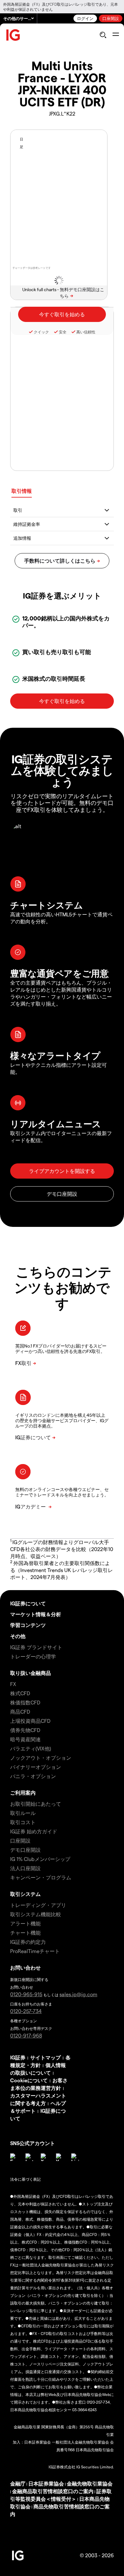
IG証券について (28, 1603)
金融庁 (18, 2483)
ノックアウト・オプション (41, 1758)
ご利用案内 (23, 1793)
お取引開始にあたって (36, 1804)
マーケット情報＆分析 (36, 1614)
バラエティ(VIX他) (31, 1748)
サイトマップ (45, 2057)
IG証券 (18, 2057)
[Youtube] (60, 2157)
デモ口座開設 (25, 1850)
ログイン (85, 18)
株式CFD (20, 1693)
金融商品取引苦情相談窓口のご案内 (53, 2491)
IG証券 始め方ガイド (34, 1831)
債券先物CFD (25, 1730)
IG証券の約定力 (28, 1942)
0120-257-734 (26, 2011)
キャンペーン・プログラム (41, 1877)
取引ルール (23, 1813)
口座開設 (111, 18)
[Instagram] (29, 2157)
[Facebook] (14, 2157)
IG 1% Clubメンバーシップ (40, 1859)
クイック (41, 332)
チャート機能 (25, 1933)
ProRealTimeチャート (35, 1951)
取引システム (25, 1894)
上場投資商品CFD (30, 1721)
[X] (45, 2157)
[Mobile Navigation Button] (116, 35)
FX (13, 1684)
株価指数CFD (25, 1702)
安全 (63, 332)
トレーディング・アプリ (38, 1905)
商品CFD (20, 1712)
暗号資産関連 (25, 1739)
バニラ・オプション (33, 1776)
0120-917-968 (26, 2035)
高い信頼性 (86, 332)
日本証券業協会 (46, 2483)
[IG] (13, 35)
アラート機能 (25, 1923)
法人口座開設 (25, 1868)
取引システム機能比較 (36, 1914)
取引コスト (23, 1822)
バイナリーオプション (36, 1767)
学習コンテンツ (28, 1625)
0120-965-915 (26, 1994)
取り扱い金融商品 (31, 1673)
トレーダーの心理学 (33, 1656)
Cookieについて (29, 2080)
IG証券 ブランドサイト (36, 1647)
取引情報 (22, 491)
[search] (103, 35)
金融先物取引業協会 (90, 2483)
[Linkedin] (75, 2157)
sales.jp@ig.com (78, 1994)
